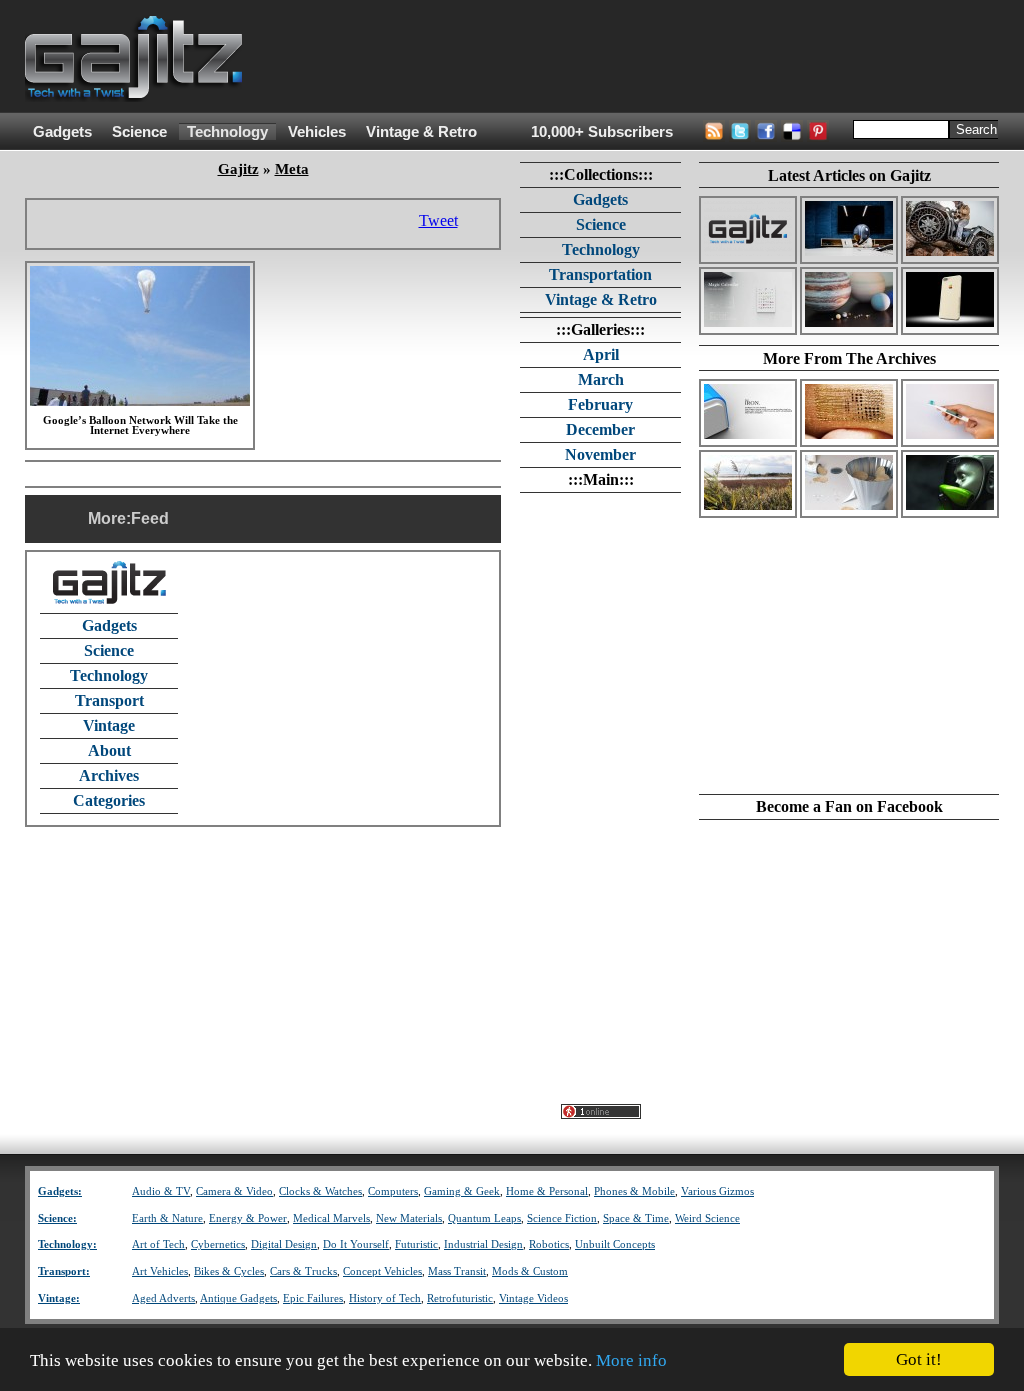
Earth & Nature (167, 1218)
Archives (109, 775)
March (601, 379)
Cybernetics (218, 1244)
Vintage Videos (533, 1298)
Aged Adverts (163, 1298)
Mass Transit (457, 1271)
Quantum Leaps (484, 1218)
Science (139, 132)
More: (109, 518)
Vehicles (317, 132)
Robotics (549, 1244)
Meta (292, 169)
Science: (57, 1218)
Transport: (64, 1271)
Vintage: (59, 1298)
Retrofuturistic (460, 1298)
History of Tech (385, 1298)
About (109, 750)
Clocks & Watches (320, 1191)
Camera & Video (234, 1191)
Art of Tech (158, 1244)
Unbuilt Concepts (615, 1244)
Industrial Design (483, 1244)
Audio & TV (161, 1191)
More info (631, 1360)
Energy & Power (248, 1218)
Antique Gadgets (238, 1298)
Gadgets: (60, 1191)
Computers (393, 1191)
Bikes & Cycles (229, 1271)
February (600, 404)
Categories (109, 800)
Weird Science (707, 1218)
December (600, 429)
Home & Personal (547, 1191)
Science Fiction (562, 1218)
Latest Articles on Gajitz (849, 175)
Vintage (109, 725)
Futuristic (416, 1244)
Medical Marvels (331, 1218)
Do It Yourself (356, 1244)
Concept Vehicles (382, 1271)
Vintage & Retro (421, 132)
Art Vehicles (160, 1271)
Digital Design (284, 1244)
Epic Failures (313, 1298)
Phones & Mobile (634, 1191)
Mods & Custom (530, 1271)
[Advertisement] (635, 57)
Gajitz (238, 169)
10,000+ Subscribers (602, 132)
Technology (227, 132)
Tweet (438, 220)
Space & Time (636, 1218)
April (601, 354)
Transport (109, 700)
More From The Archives (849, 358)
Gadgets (62, 132)
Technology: (67, 1244)
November (600, 454)
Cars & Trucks (303, 1271)
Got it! (919, 1359)
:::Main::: (601, 479)
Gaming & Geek (462, 1191)
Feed (150, 518)
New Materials (409, 1218)
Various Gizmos (717, 1191)
